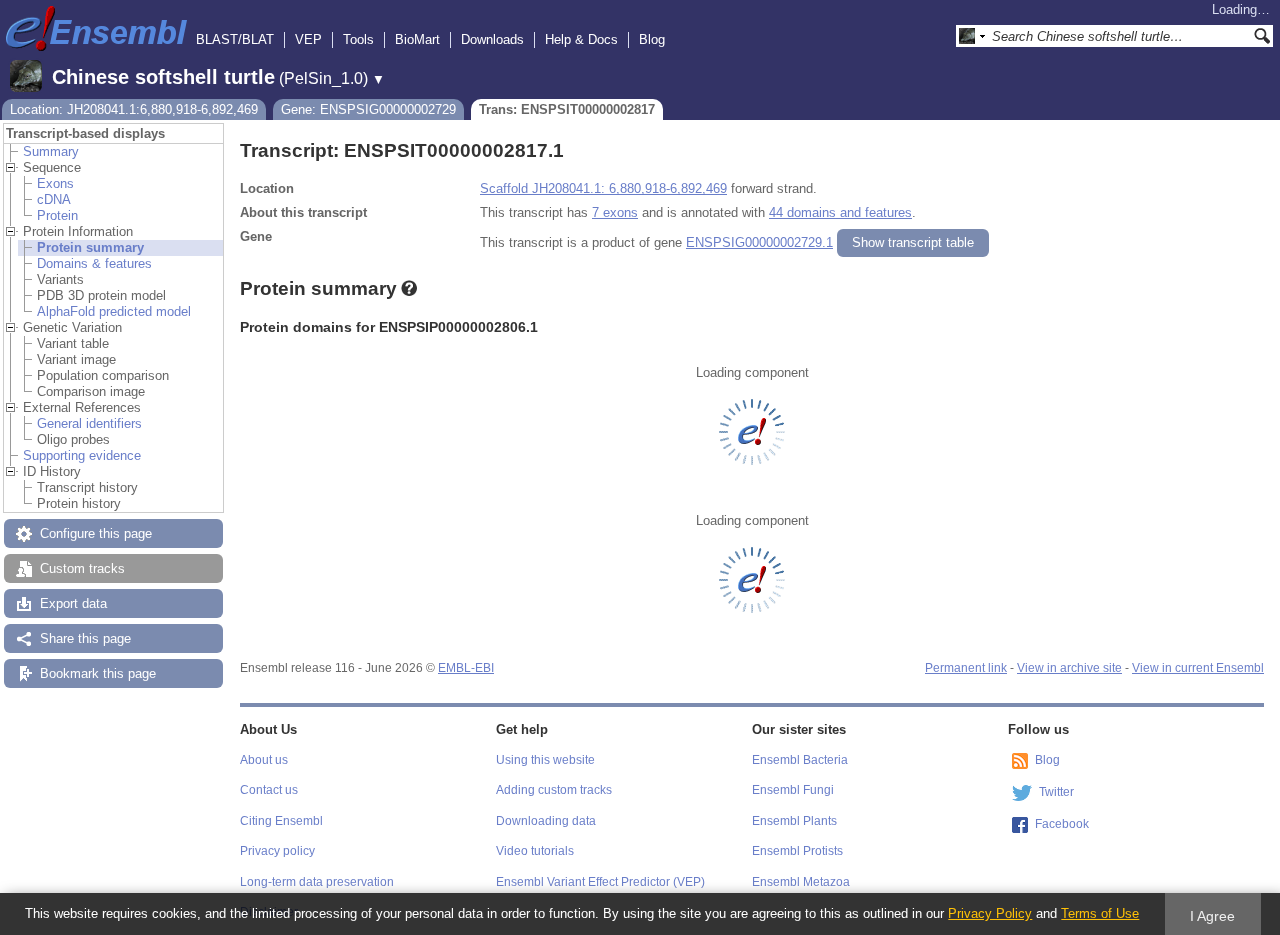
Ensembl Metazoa (801, 882)
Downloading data (546, 821)
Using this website (545, 760)
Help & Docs (581, 39)
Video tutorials (535, 851)
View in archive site (1069, 668)
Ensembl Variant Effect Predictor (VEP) (600, 882)
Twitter (1056, 792)
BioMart (417, 39)
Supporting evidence (82, 455)
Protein (57, 215)
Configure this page (96, 533)
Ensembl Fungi (793, 790)
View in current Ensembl (1198, 668)
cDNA (54, 199)
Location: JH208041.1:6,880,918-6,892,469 (134, 109)
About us (264, 760)
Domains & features (94, 263)
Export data (73, 603)
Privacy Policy (990, 913)
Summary (51, 151)
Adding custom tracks (554, 790)
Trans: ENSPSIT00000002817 (567, 109)
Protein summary (90, 247)
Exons (55, 183)
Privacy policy (277, 851)
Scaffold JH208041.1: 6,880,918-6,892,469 (603, 188)
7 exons (615, 212)
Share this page (85, 638)
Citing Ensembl (281, 821)
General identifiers (89, 423)
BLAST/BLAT (235, 39)
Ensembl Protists (797, 851)
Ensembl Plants (794, 821)
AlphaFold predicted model (114, 311)
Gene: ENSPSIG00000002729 (368, 109)
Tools (358, 39)
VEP (308, 39)
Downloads (492, 39)
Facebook (1062, 824)
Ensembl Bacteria (800, 760)
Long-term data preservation (317, 882)
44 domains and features (840, 212)
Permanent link (966, 668)
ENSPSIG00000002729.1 (759, 242)
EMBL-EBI (466, 668)
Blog (652, 39)
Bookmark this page (98, 673)
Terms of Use (1100, 913)
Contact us (269, 790)
